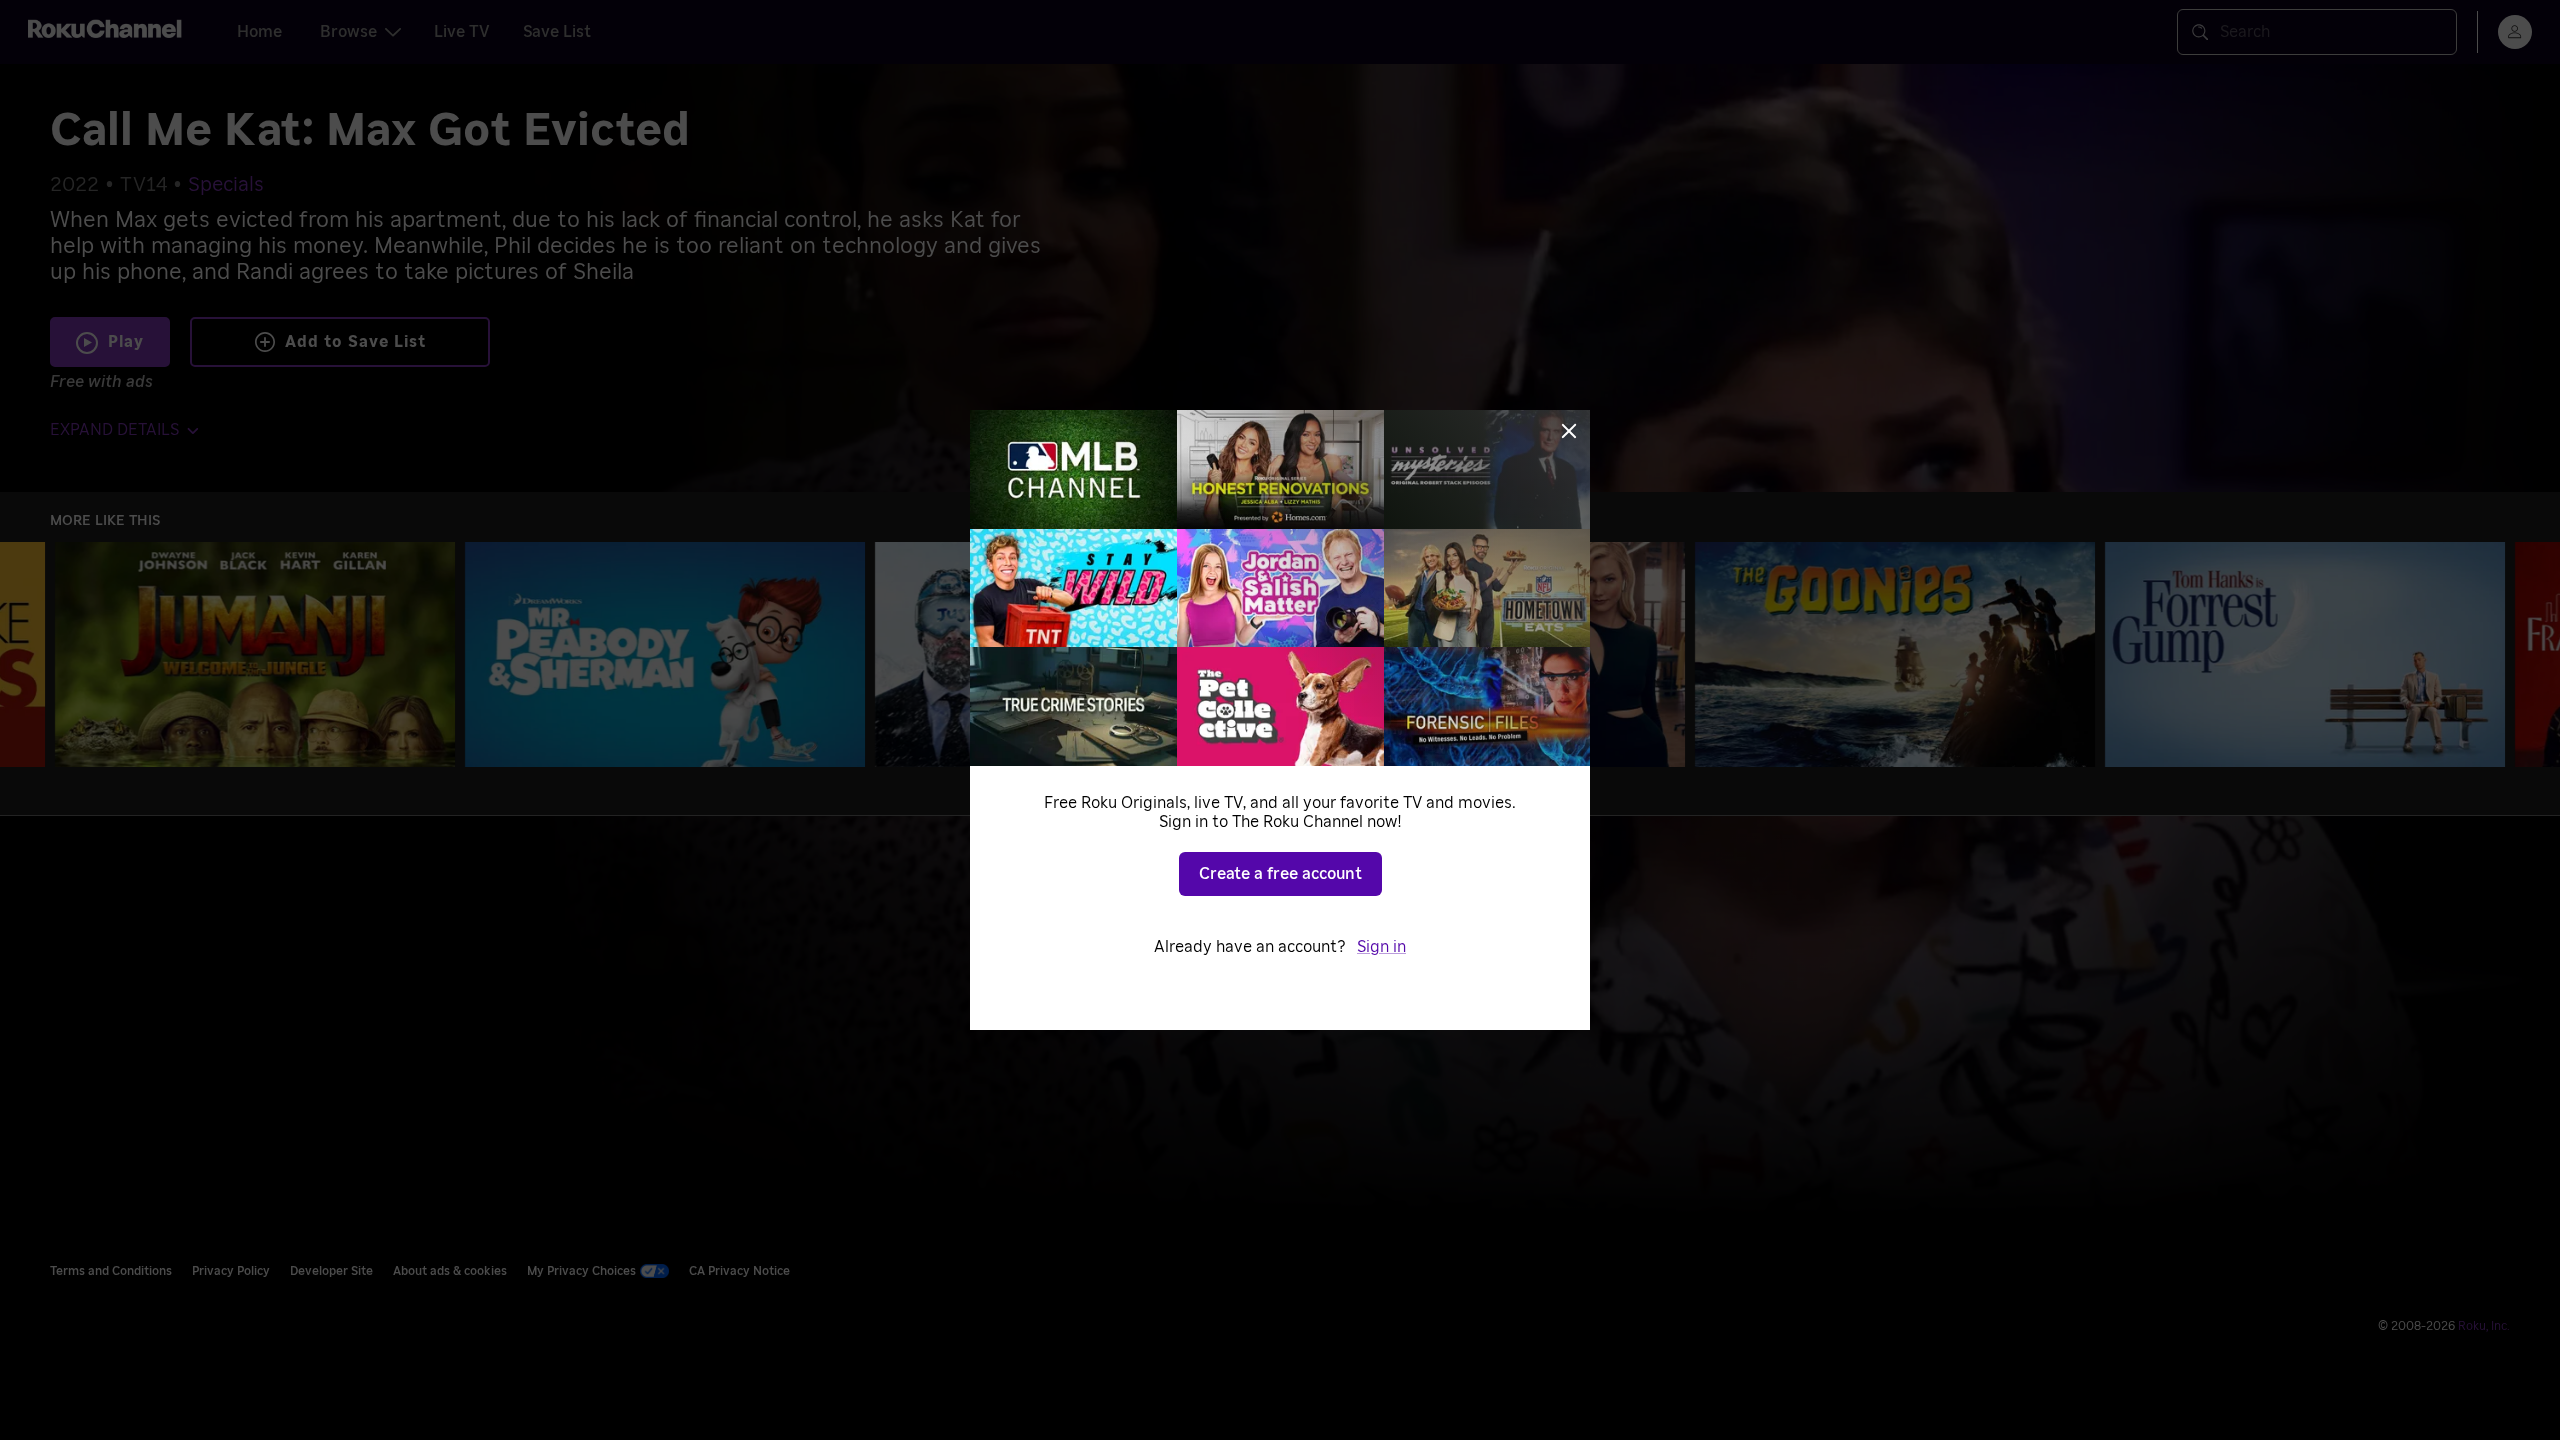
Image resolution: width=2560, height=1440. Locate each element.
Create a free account (1280, 874)
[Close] (1569, 431)
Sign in (1381, 947)
